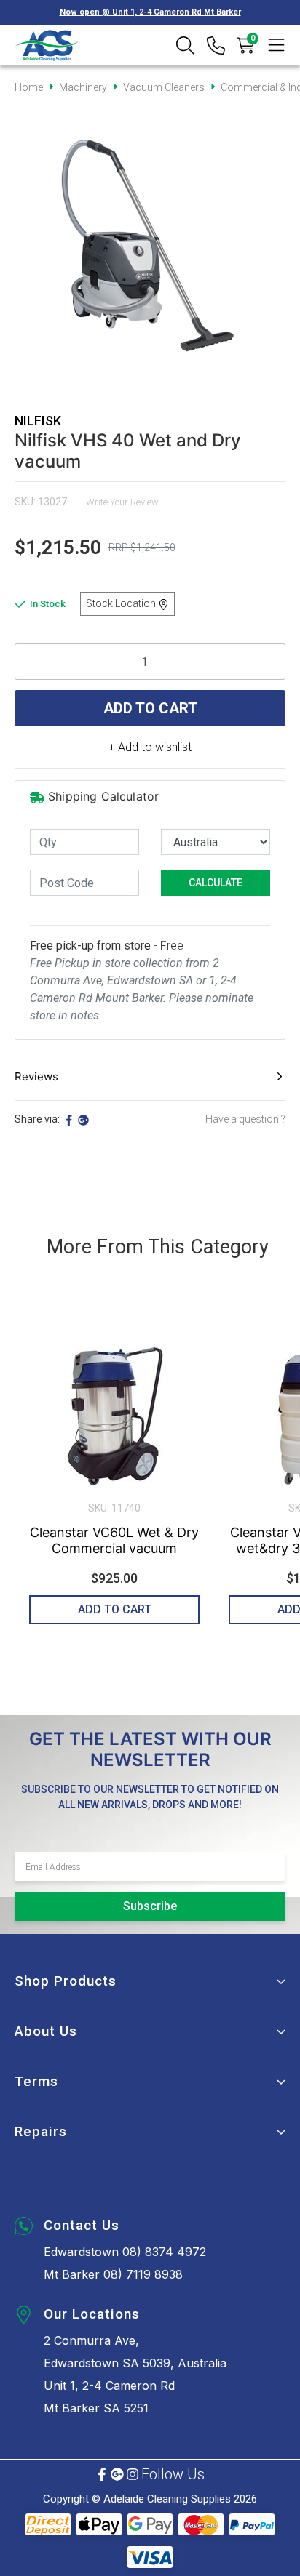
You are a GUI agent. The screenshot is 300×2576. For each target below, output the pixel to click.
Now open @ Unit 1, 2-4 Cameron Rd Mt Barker (150, 12)
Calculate (216, 883)
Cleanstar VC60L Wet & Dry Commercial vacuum (114, 1540)
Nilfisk (38, 421)
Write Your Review (122, 502)
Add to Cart (150, 708)
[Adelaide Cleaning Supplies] (47, 45)
